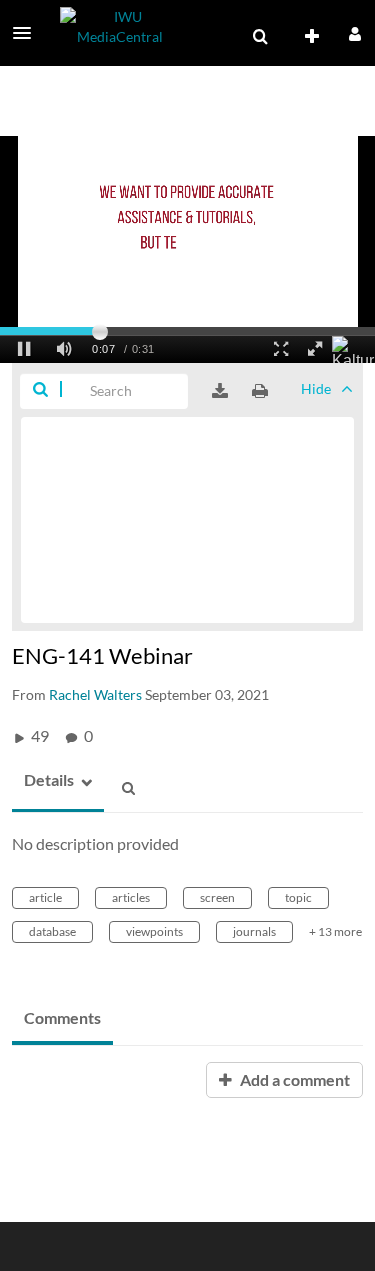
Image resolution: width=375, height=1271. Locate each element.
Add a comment (293, 1079)
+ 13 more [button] (335, 931)
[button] (28, 33)
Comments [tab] (62, 1017)
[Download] (220, 391)
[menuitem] (260, 37)
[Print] (260, 391)
